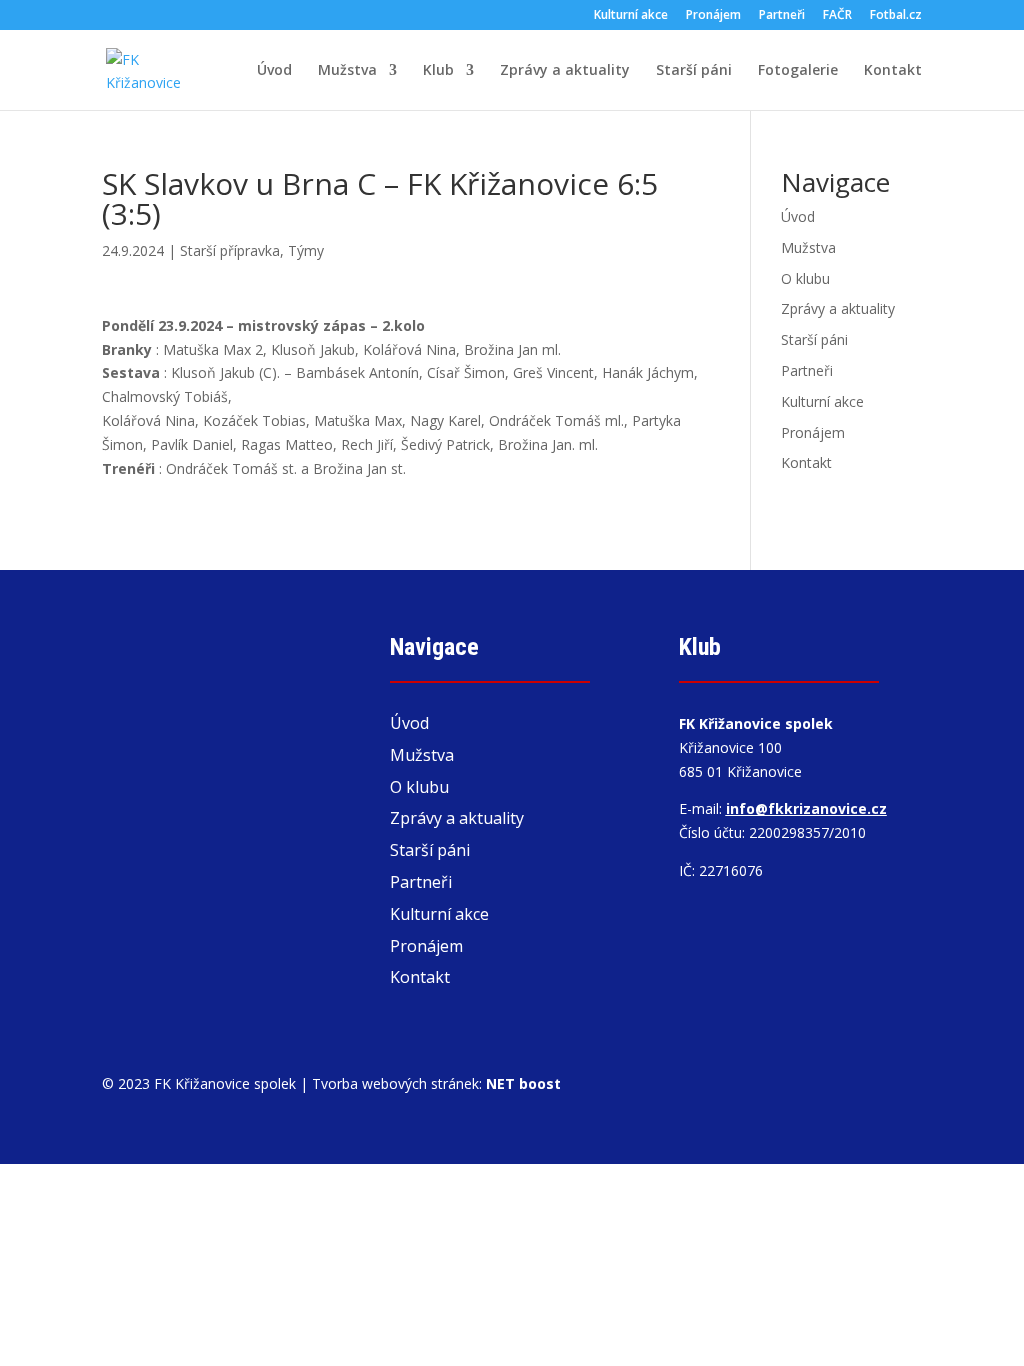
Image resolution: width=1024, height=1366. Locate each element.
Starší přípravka (230, 250)
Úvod (274, 71)
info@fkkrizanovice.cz (806, 808)
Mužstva (347, 71)
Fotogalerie (798, 71)
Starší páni (694, 71)
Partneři (782, 16)
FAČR (837, 16)
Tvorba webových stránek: (436, 1083)
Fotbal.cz (896, 16)
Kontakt (893, 71)
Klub (438, 71)
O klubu (805, 278)
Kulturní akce (631, 16)
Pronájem (713, 16)
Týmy (306, 250)
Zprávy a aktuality (565, 71)
